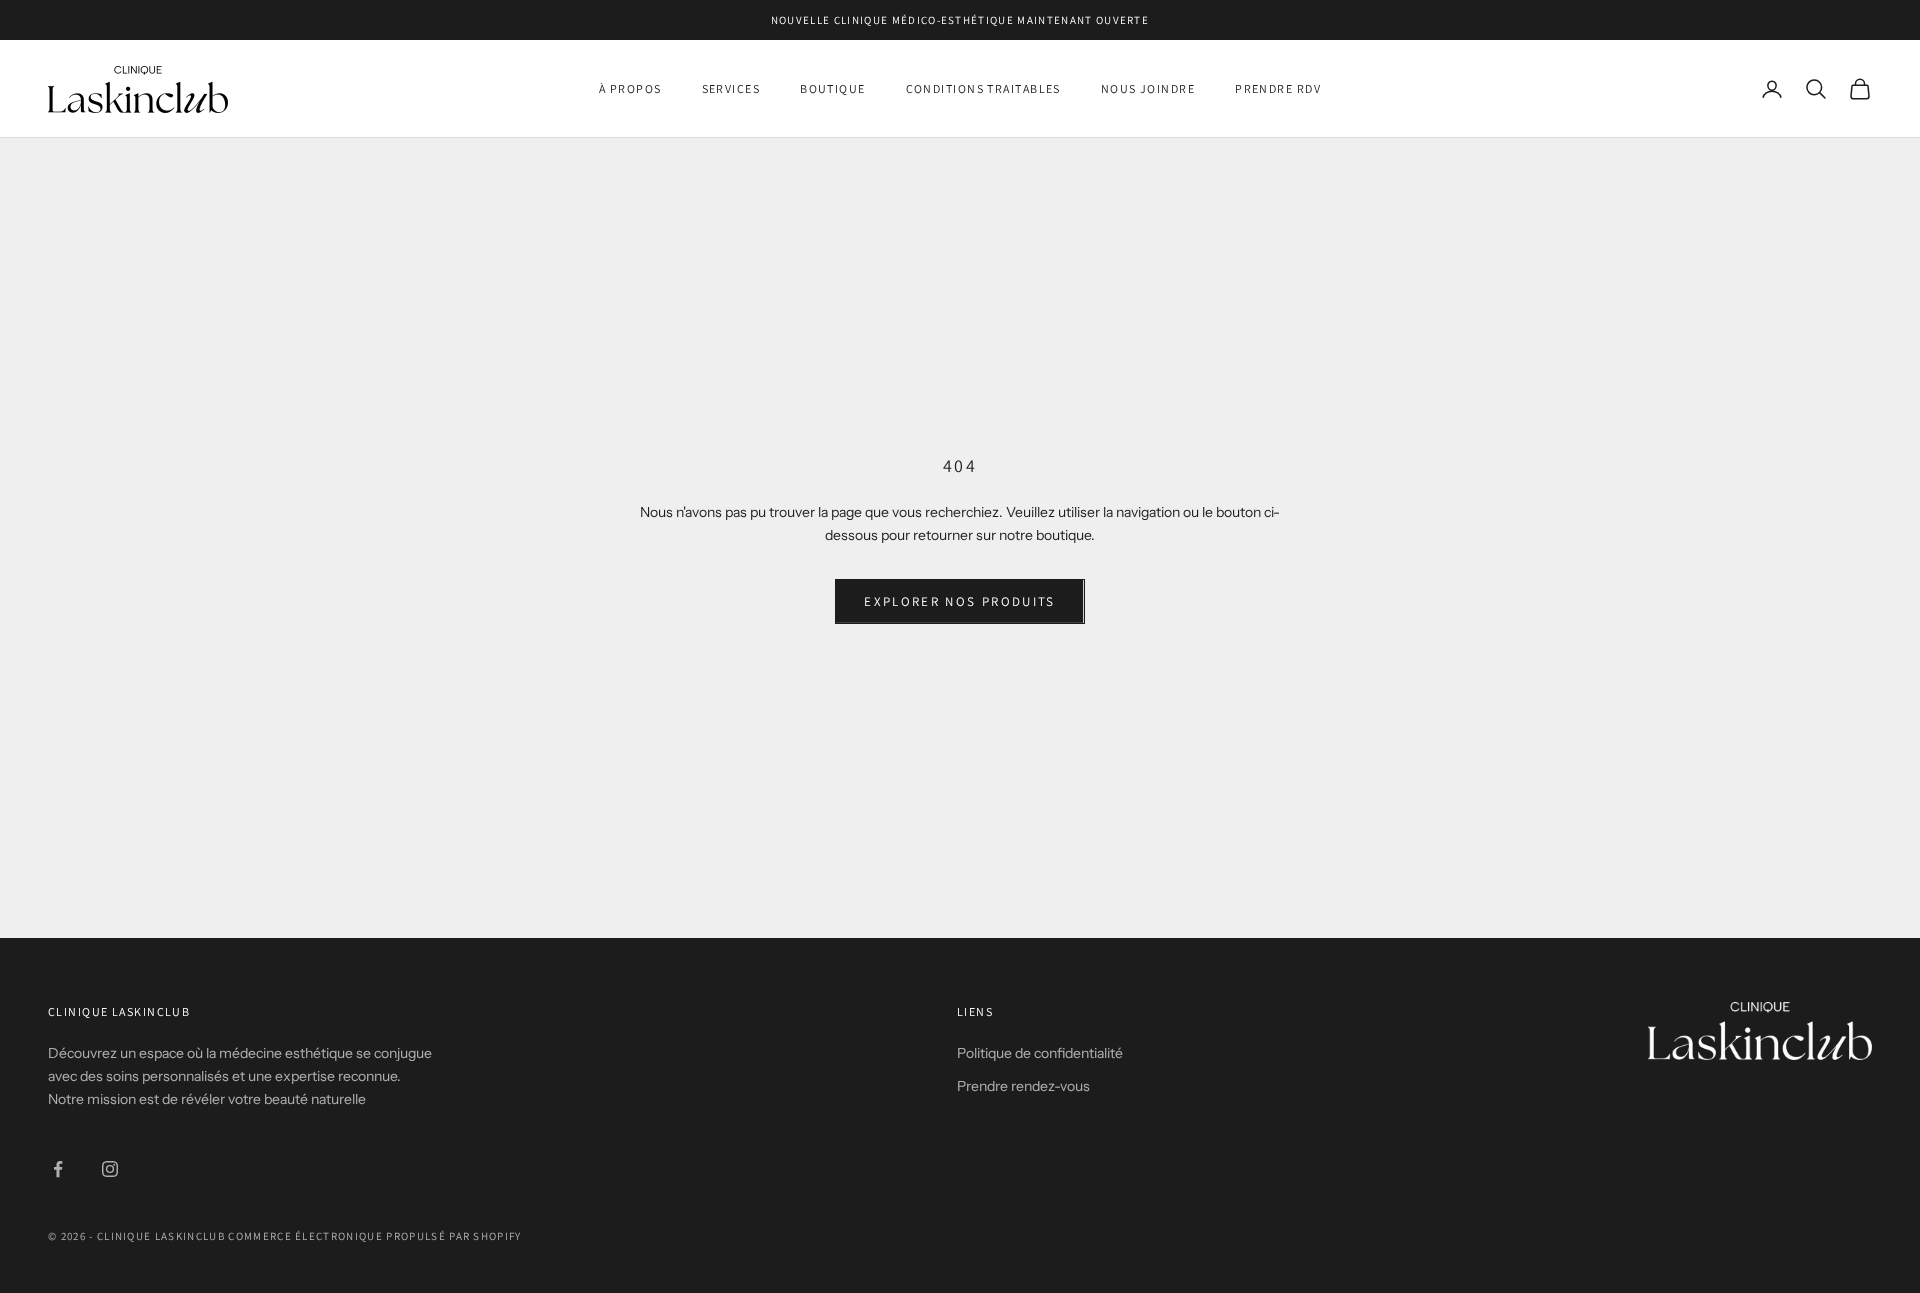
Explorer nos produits (959, 601)
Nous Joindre (1148, 88)
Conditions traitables (983, 88)
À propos (630, 88)
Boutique (833, 88)
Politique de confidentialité (1040, 1053)
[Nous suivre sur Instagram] (110, 1169)
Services (731, 88)
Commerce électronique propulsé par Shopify (374, 1236)
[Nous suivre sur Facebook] (58, 1169)
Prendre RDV (1278, 88)
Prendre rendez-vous (1023, 1086)
